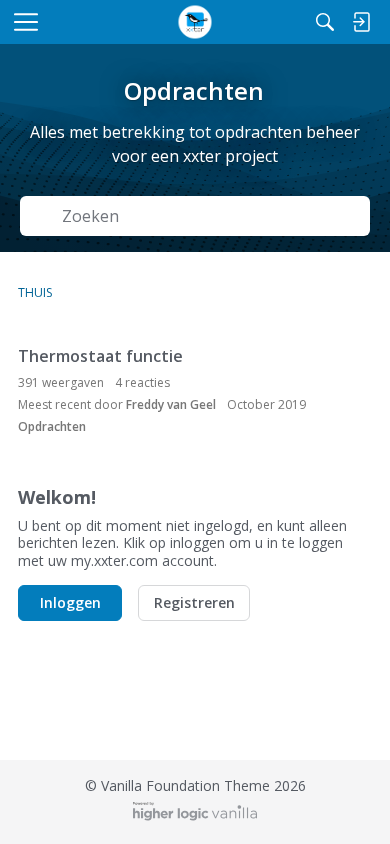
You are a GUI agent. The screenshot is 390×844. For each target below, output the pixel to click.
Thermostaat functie (100, 356)
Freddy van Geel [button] (171, 404)
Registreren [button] (194, 602)
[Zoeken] (325, 22)
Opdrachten (52, 426)
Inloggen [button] (70, 602)
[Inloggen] (361, 22)
